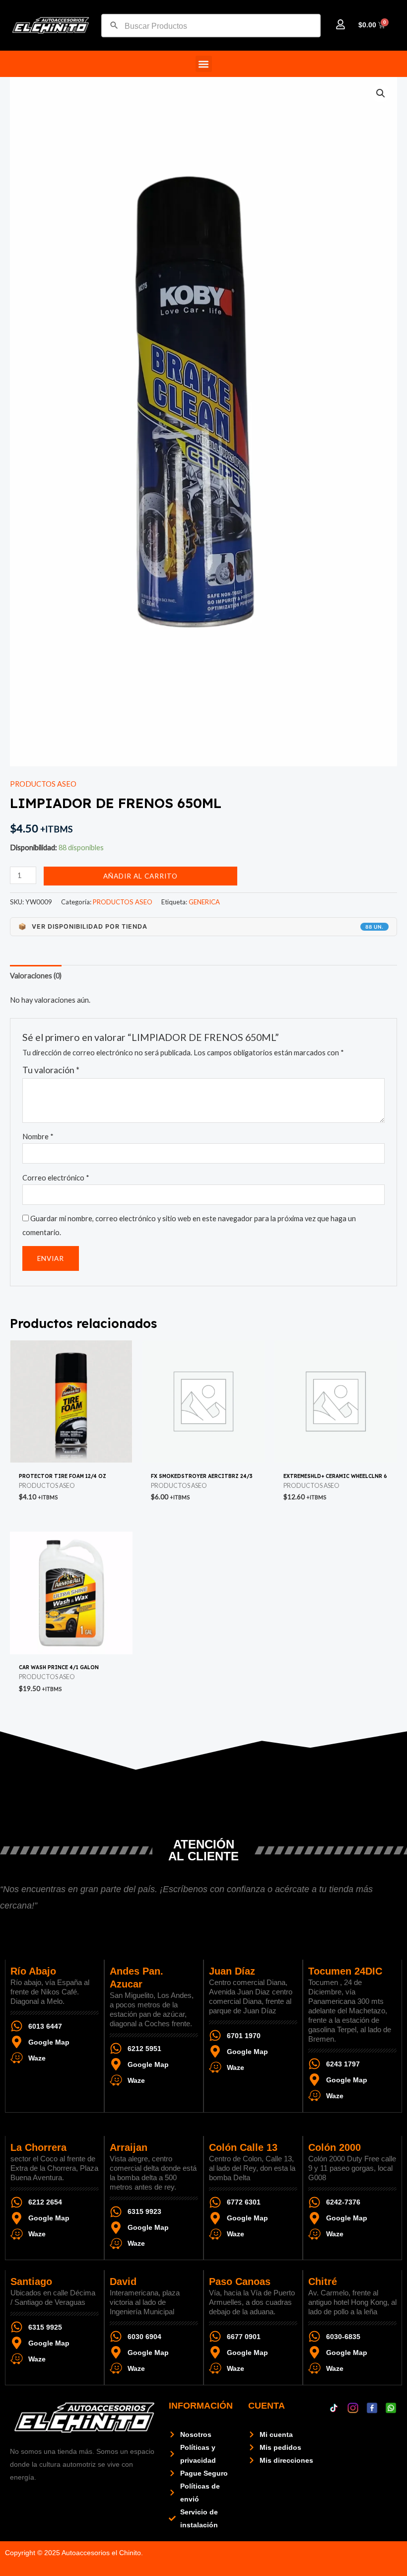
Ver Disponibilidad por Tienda (201, 926)
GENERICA (204, 902)
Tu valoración (51, 1070)
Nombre (38, 1137)
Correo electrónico (56, 1178)
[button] (204, 64)
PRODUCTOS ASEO (43, 784)
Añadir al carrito (140, 876)
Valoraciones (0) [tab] (36, 976)
